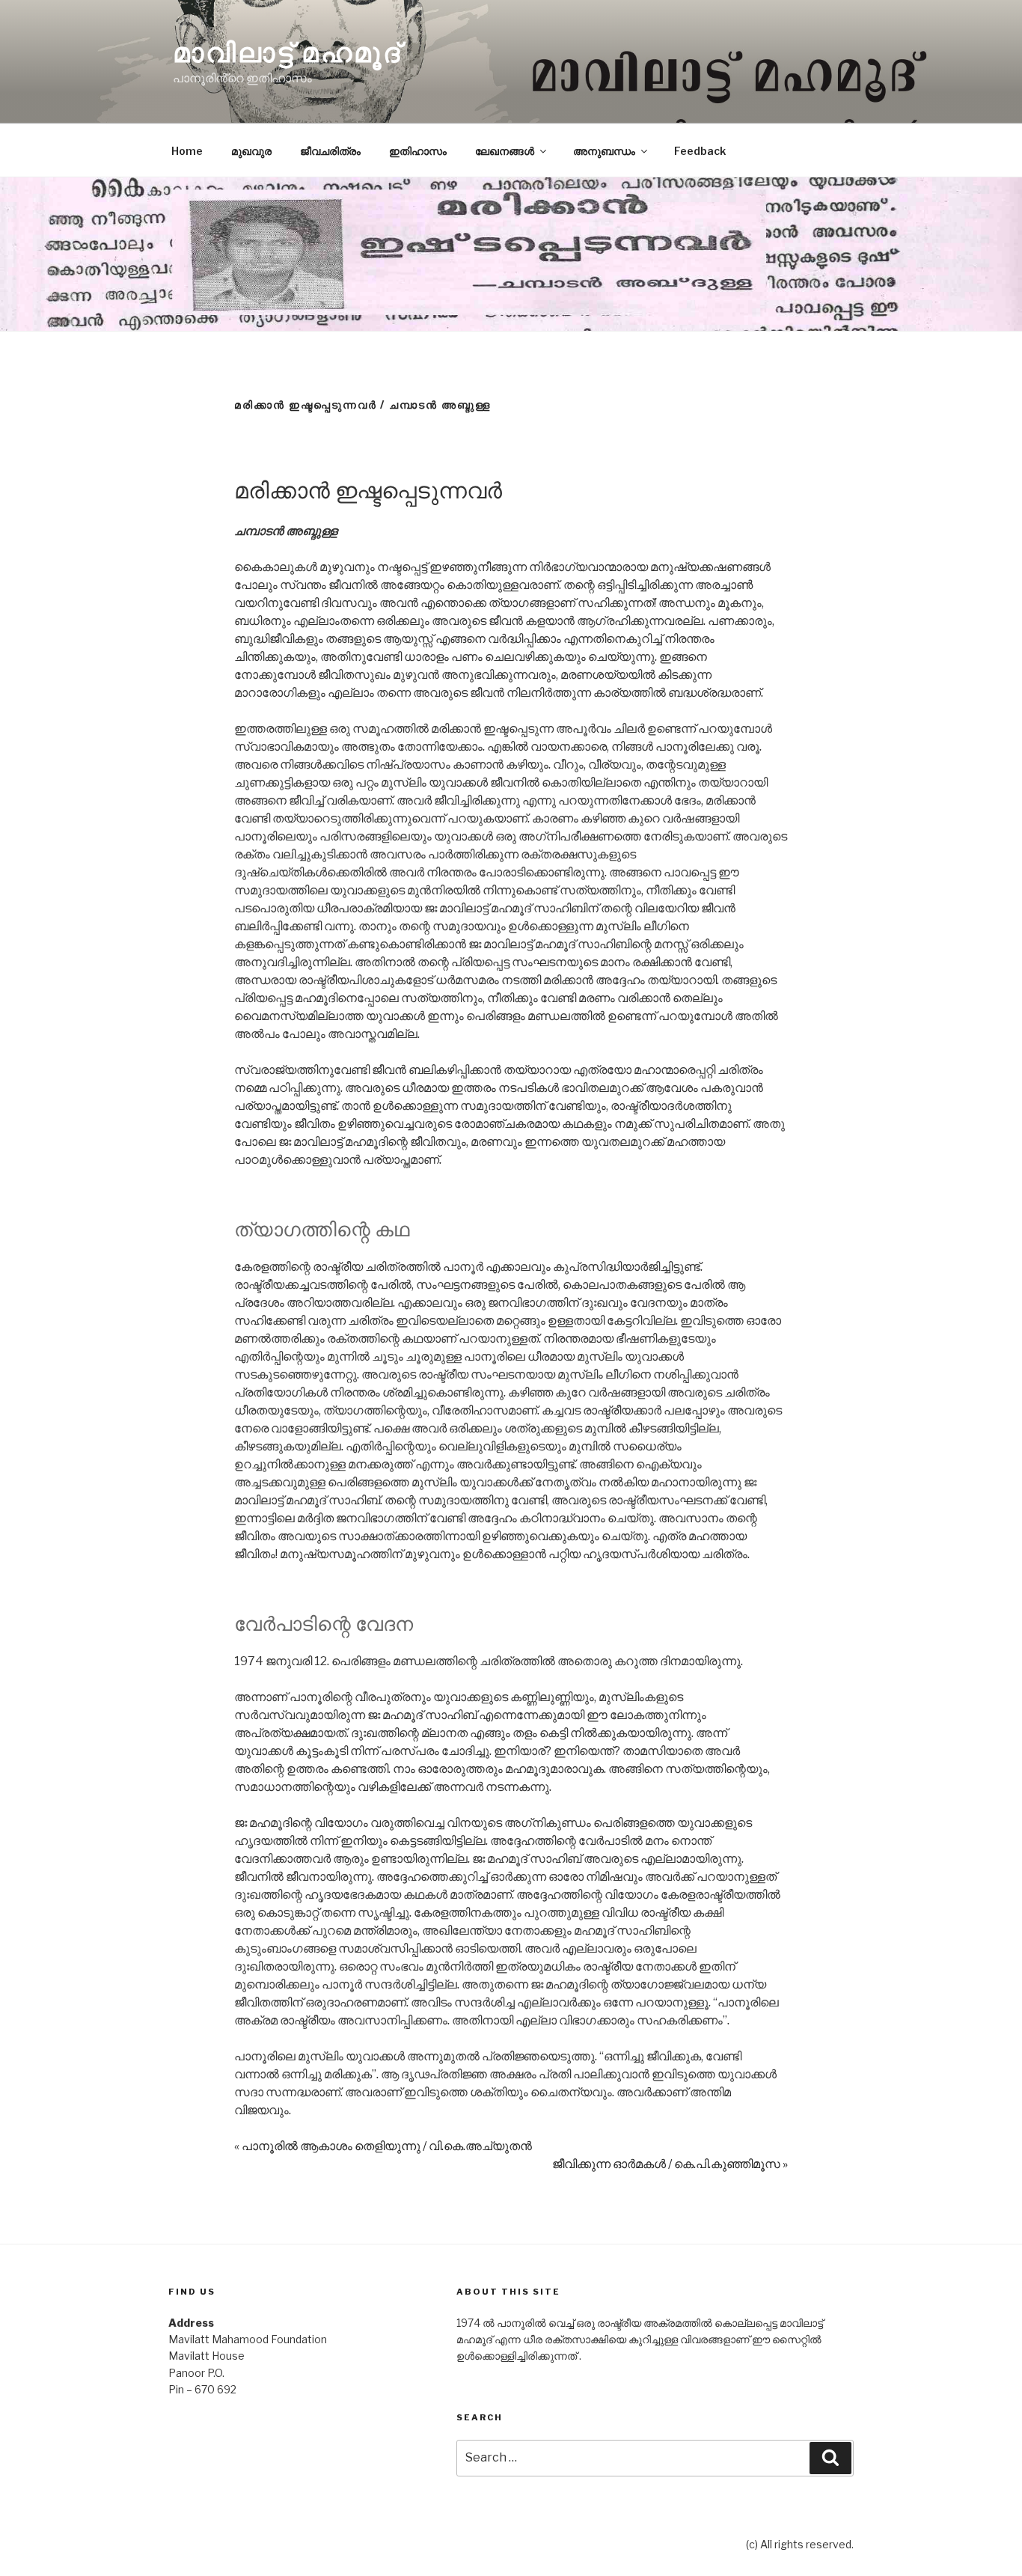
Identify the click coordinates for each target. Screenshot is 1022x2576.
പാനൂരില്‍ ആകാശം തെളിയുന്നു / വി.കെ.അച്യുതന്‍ (387, 2146)
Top (986, 2540)
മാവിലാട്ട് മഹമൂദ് (287, 52)
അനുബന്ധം (604, 151)
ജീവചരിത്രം (330, 151)
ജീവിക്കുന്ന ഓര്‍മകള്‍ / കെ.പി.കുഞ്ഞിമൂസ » (670, 2164)
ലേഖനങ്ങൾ (505, 151)
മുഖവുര (251, 151)
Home (187, 151)
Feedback (700, 151)
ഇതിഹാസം (418, 151)
